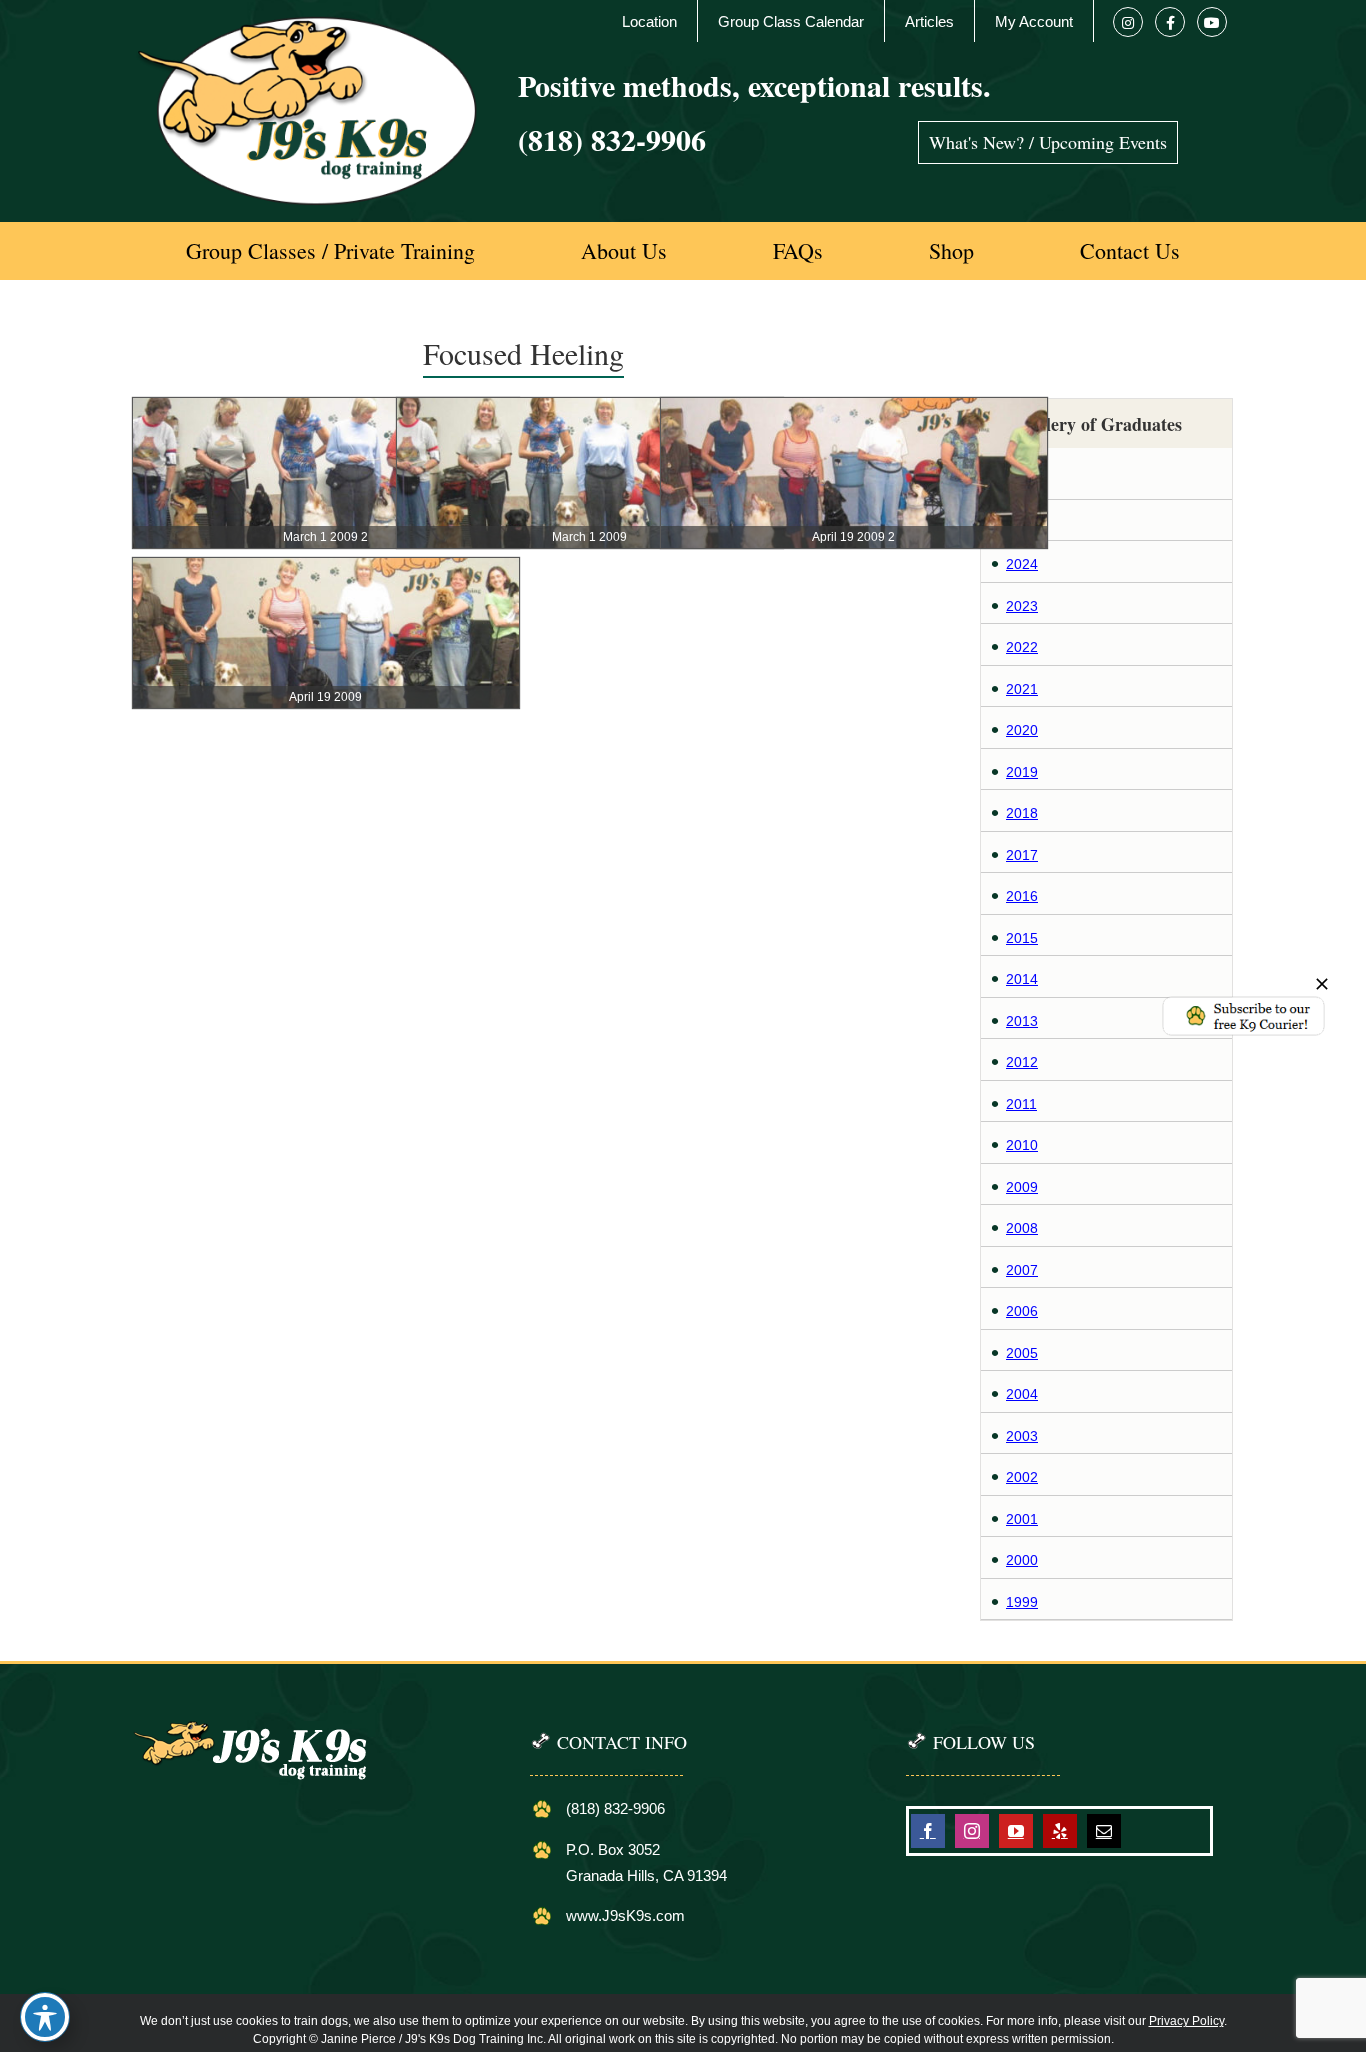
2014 (1022, 979)
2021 (1022, 689)
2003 (1022, 1436)
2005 (1022, 1353)
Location (649, 21)
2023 (1022, 606)
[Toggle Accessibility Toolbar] (45, 2017)
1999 (1022, 1602)
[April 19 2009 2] (854, 408)
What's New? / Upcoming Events (1048, 142)
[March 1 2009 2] (326, 408)
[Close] (1322, 984)
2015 (1022, 938)
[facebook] (928, 1831)
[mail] (1104, 1831)
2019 (1022, 772)
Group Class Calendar (791, 21)
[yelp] (1060, 1831)
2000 (1022, 1560)
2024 (1022, 564)
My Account (1034, 21)
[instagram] (972, 1831)
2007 (1022, 1270)
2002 (1022, 1477)
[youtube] (1016, 1831)
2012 (1022, 1062)
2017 (1022, 855)
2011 (1021, 1104)
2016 (1022, 896)
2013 (1022, 1021)
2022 (1022, 647)
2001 (1022, 1519)
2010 (1022, 1145)
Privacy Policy (1186, 2021)
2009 (1022, 1187)
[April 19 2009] (326, 568)
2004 (1022, 1394)
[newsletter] (1243, 1001)
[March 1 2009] (590, 408)
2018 (1022, 813)
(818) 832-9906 (612, 139)
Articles (929, 21)
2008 (1022, 1228)
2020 (1022, 730)
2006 (1022, 1311)
